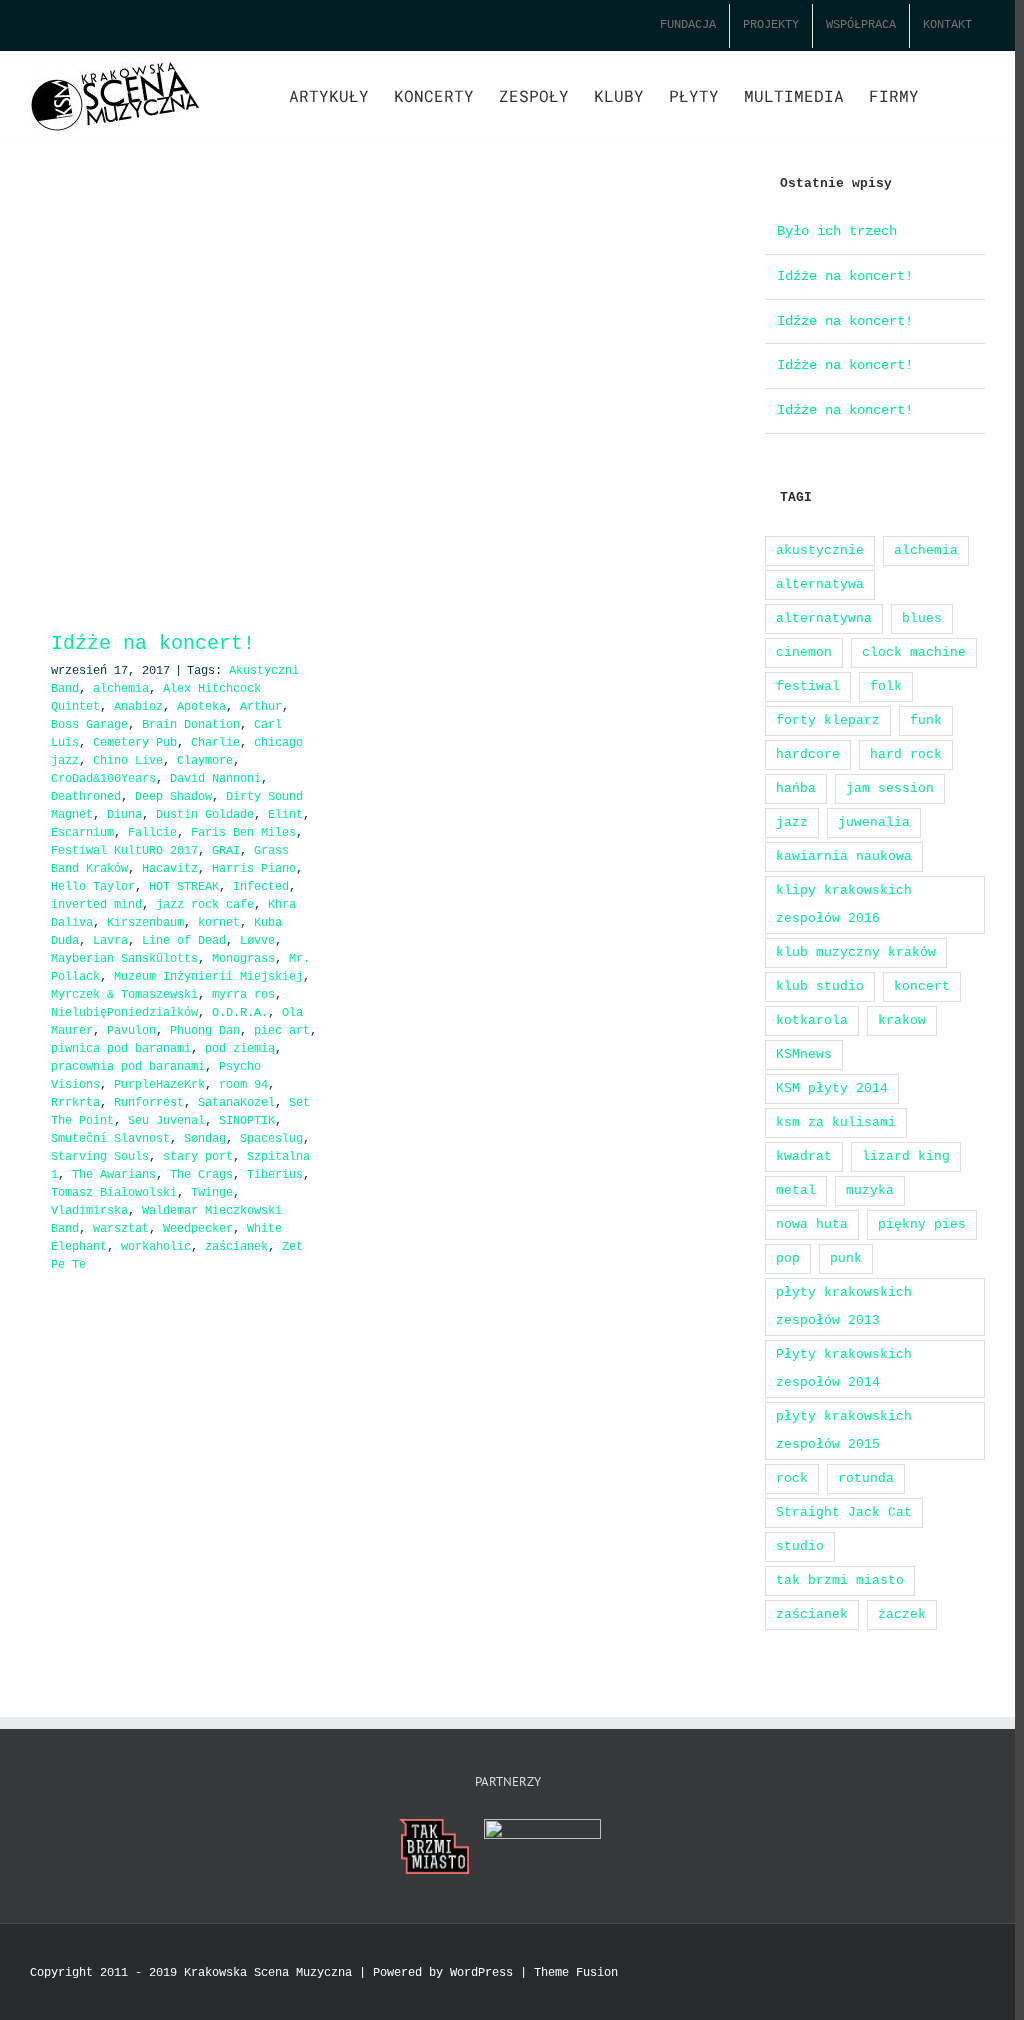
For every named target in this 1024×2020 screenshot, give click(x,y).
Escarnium (82, 833)
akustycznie (820, 550)
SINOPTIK (247, 1121)
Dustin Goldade (205, 815)
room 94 (243, 1085)
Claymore (205, 761)
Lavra (110, 941)
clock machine (914, 652)
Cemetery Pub (135, 743)
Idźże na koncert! (177, 643)
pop (788, 1258)
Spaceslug (271, 1139)
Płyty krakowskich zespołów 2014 (844, 1368)
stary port (198, 1157)
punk (846, 1258)
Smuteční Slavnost (110, 1139)
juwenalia (874, 822)
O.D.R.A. (240, 1013)
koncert (922, 986)
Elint (285, 815)
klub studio (820, 986)
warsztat (121, 1229)
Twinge (212, 1193)
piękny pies (922, 1224)
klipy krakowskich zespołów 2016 (844, 904)
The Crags (201, 1175)
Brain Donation (191, 725)
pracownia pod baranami (128, 1067)
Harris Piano (254, 869)
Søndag (205, 1139)
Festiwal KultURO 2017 (124, 851)
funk (926, 720)
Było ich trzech (837, 231)
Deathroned (86, 797)
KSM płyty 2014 (832, 1088)
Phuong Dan (205, 1031)
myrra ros (243, 995)
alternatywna (824, 618)
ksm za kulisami (836, 1122)
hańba (796, 788)
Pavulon (131, 1031)
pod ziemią (240, 1049)
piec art (282, 1031)
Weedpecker (198, 1229)
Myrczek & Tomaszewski (124, 995)
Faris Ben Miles (243, 833)
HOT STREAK (184, 887)
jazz (792, 822)
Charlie (215, 743)
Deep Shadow (173, 797)
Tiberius (275, 1175)
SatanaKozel (236, 1103)
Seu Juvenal (166, 1121)
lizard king (906, 1156)
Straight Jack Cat (844, 1512)
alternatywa (820, 584)
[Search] (952, 94)
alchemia (121, 689)
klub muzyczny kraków (856, 952)
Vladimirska (89, 1211)
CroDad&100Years (103, 779)
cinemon (804, 652)
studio (800, 1546)
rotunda (866, 1478)
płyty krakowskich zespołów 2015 (844, 1430)
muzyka (870, 1190)
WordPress (481, 1973)
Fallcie (152, 833)
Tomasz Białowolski (114, 1193)
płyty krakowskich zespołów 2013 (844, 1306)
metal (796, 1190)
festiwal (808, 686)
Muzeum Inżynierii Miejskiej (208, 977)
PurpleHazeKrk (159, 1085)
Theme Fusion (576, 1973)
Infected (261, 887)
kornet (219, 923)
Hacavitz (170, 869)
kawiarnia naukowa (844, 856)
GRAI (226, 851)
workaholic (156, 1247)
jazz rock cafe (205, 905)
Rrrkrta (75, 1103)
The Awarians (114, 1175)
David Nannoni (215, 779)
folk (886, 686)
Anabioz (138, 707)
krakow (902, 1020)
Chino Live (128, 761)
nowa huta (812, 1224)
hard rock (906, 754)
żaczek (902, 1614)
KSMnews (804, 1054)
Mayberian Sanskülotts (124, 959)
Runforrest (149, 1103)
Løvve (257, 941)
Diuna (124, 815)
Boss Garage (89, 725)
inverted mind (96, 905)
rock (792, 1478)
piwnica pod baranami (121, 1049)
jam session (890, 788)
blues (922, 618)
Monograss (243, 959)
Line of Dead (184, 941)
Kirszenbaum (145, 923)
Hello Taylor (93, 887)
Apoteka (201, 707)
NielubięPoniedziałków (124, 1013)
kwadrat (804, 1156)
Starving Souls (100, 1157)
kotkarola (812, 1020)
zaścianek (236, 1247)
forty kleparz (828, 720)
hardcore (808, 754)
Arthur (261, 707)
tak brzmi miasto (840, 1580)
